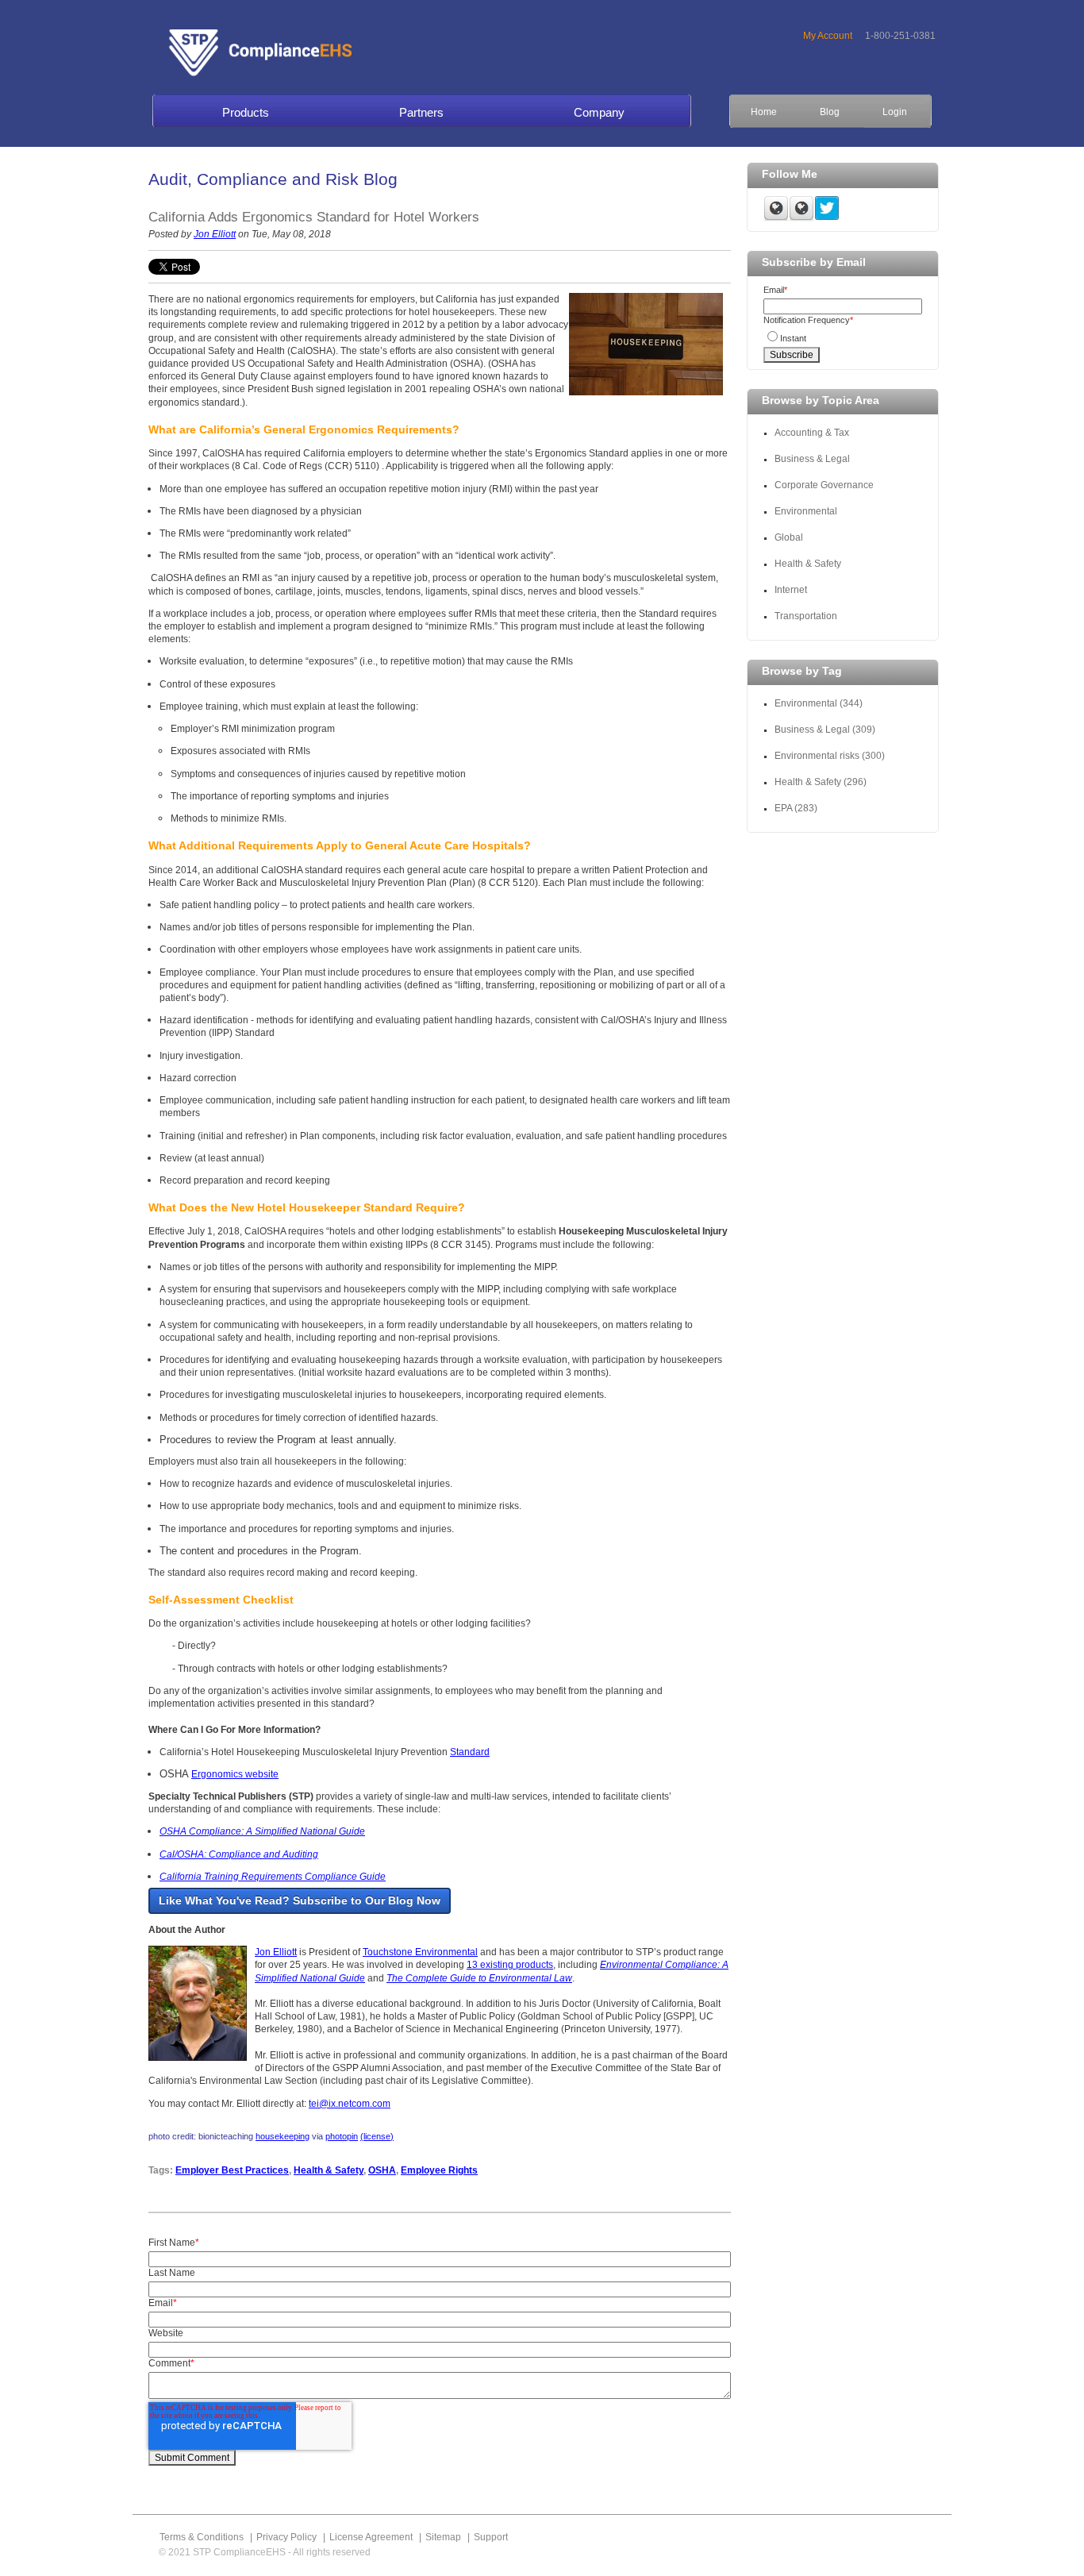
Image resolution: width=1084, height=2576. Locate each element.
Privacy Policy (286, 2537)
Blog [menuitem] (830, 112)
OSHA (382, 2170)
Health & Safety (329, 2170)
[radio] (843, 336)
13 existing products (510, 1965)
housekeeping (283, 2136)
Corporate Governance (825, 485)
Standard (470, 1752)
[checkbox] (843, 336)
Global (789, 537)
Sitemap (443, 2537)
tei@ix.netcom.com (350, 2104)
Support (491, 2537)
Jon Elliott (215, 234)
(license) (377, 2136)
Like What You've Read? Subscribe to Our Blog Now (300, 1900)
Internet (791, 590)
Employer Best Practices (232, 2170)
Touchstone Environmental (420, 1952)
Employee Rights (439, 2170)
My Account (828, 36)
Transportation (806, 616)
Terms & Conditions (202, 2537)
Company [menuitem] (599, 112)
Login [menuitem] (895, 112)
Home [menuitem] (764, 112)
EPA (796, 808)
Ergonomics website (235, 1774)
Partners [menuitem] (421, 112)
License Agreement (371, 2537)
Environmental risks (830, 756)
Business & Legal (812, 459)
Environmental (806, 511)
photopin (342, 2136)
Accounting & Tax (812, 433)
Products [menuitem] (246, 112)
